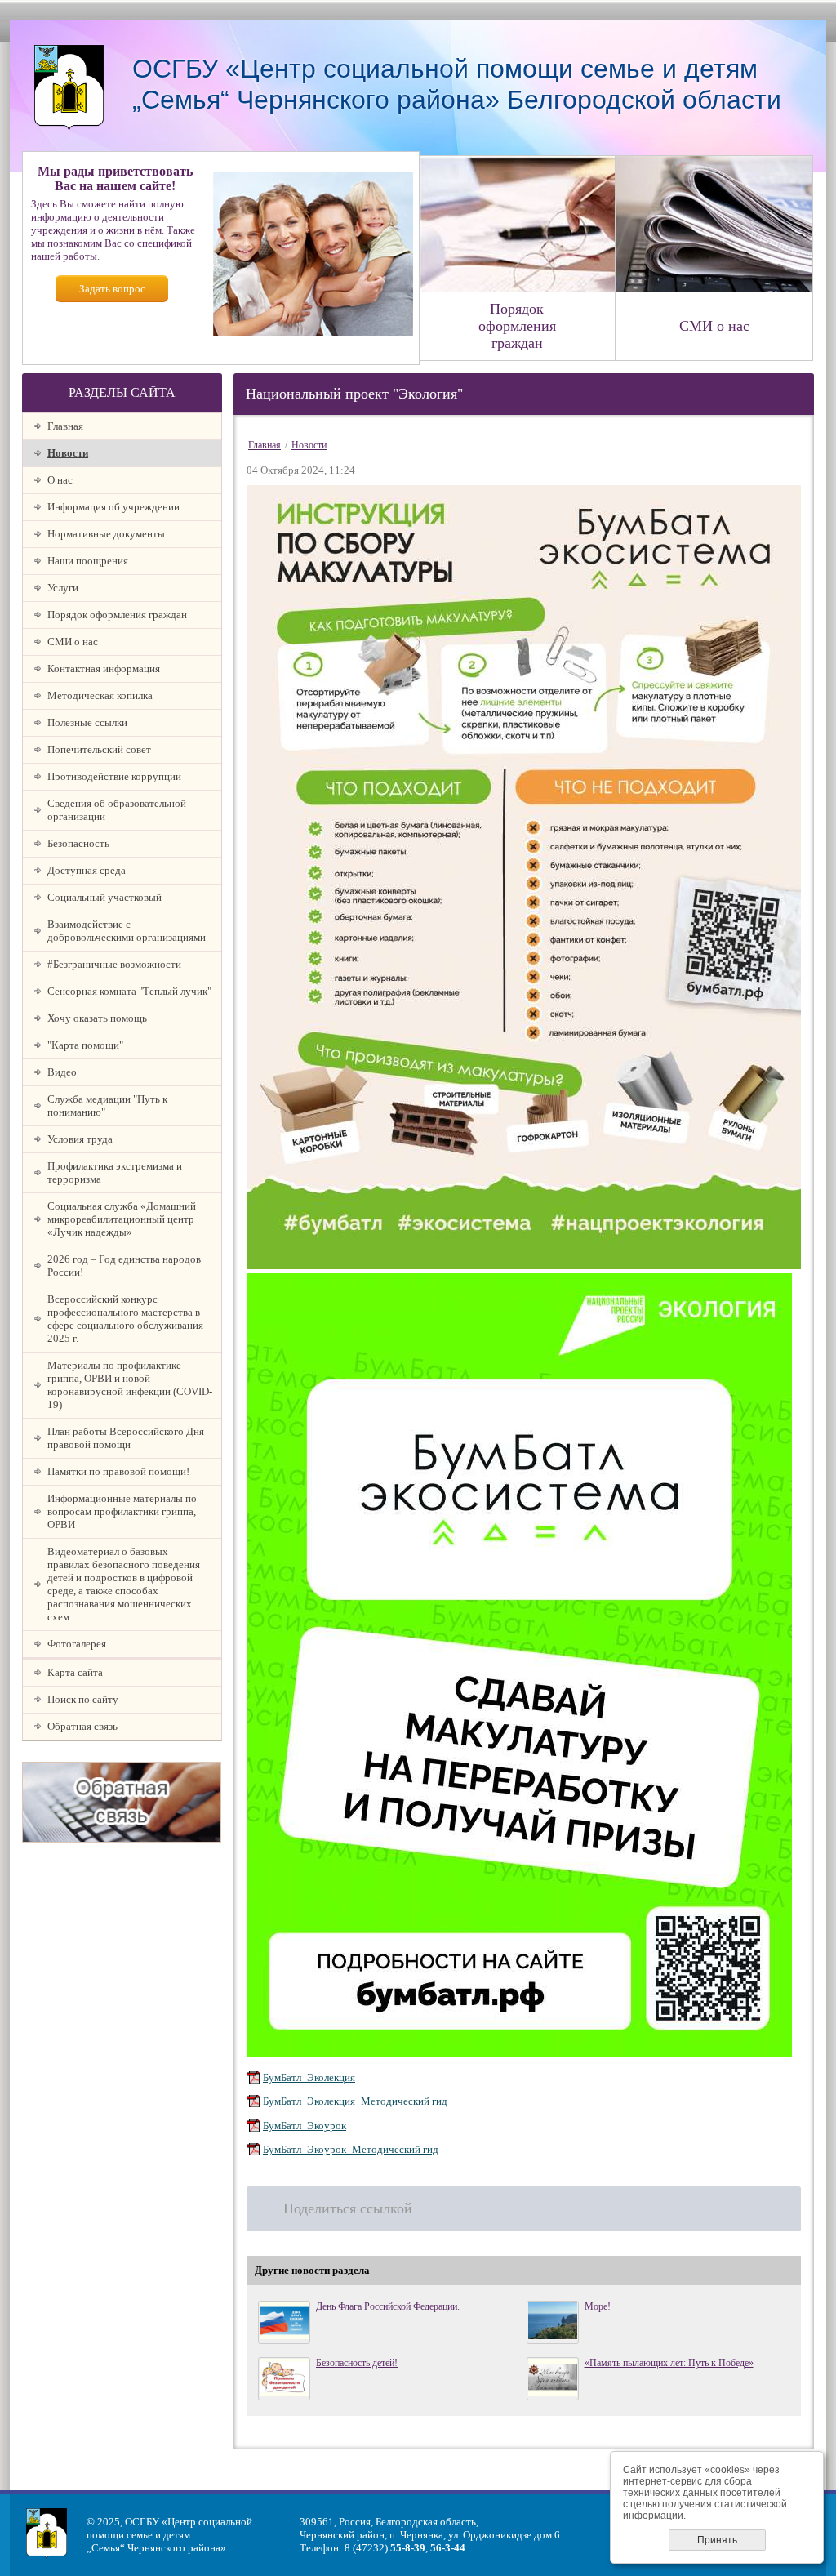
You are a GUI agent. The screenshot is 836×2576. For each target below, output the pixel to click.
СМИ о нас (73, 642)
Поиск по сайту (83, 1699)
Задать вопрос (112, 289)
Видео (62, 1072)
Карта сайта (75, 1672)
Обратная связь (82, 1726)
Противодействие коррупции (114, 776)
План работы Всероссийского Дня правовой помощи (126, 1438)
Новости (68, 453)
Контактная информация (104, 669)
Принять (717, 2540)
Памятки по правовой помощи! (118, 1471)
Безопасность (78, 843)
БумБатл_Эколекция (309, 2077)
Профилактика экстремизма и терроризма (115, 1172)
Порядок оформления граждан (117, 615)
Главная (65, 426)
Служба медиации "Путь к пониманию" (107, 1105)
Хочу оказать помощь (97, 1018)
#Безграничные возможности (114, 964)
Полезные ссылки (87, 722)
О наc (60, 480)
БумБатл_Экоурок (305, 2126)
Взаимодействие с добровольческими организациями (127, 931)
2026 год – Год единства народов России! (124, 1266)
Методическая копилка (100, 695)
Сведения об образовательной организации (117, 810)
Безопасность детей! (357, 2363)
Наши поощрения (88, 561)
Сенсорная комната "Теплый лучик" (129, 991)
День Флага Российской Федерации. (388, 2306)
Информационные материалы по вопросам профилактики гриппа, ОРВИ (122, 1511)
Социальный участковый (104, 897)
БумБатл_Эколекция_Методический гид (355, 2101)
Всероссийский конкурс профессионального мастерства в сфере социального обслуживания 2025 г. (125, 1319)
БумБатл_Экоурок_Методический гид (351, 2149)
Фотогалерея (77, 1644)
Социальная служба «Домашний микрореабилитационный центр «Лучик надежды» (122, 1219)
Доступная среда (87, 870)
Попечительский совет (99, 749)
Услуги (63, 588)
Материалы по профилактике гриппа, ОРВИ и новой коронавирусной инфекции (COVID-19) (130, 1385)
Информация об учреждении (113, 507)
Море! (598, 2306)
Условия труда (80, 1139)
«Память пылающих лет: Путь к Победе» (669, 2363)
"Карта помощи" (85, 1045)
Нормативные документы (106, 534)
